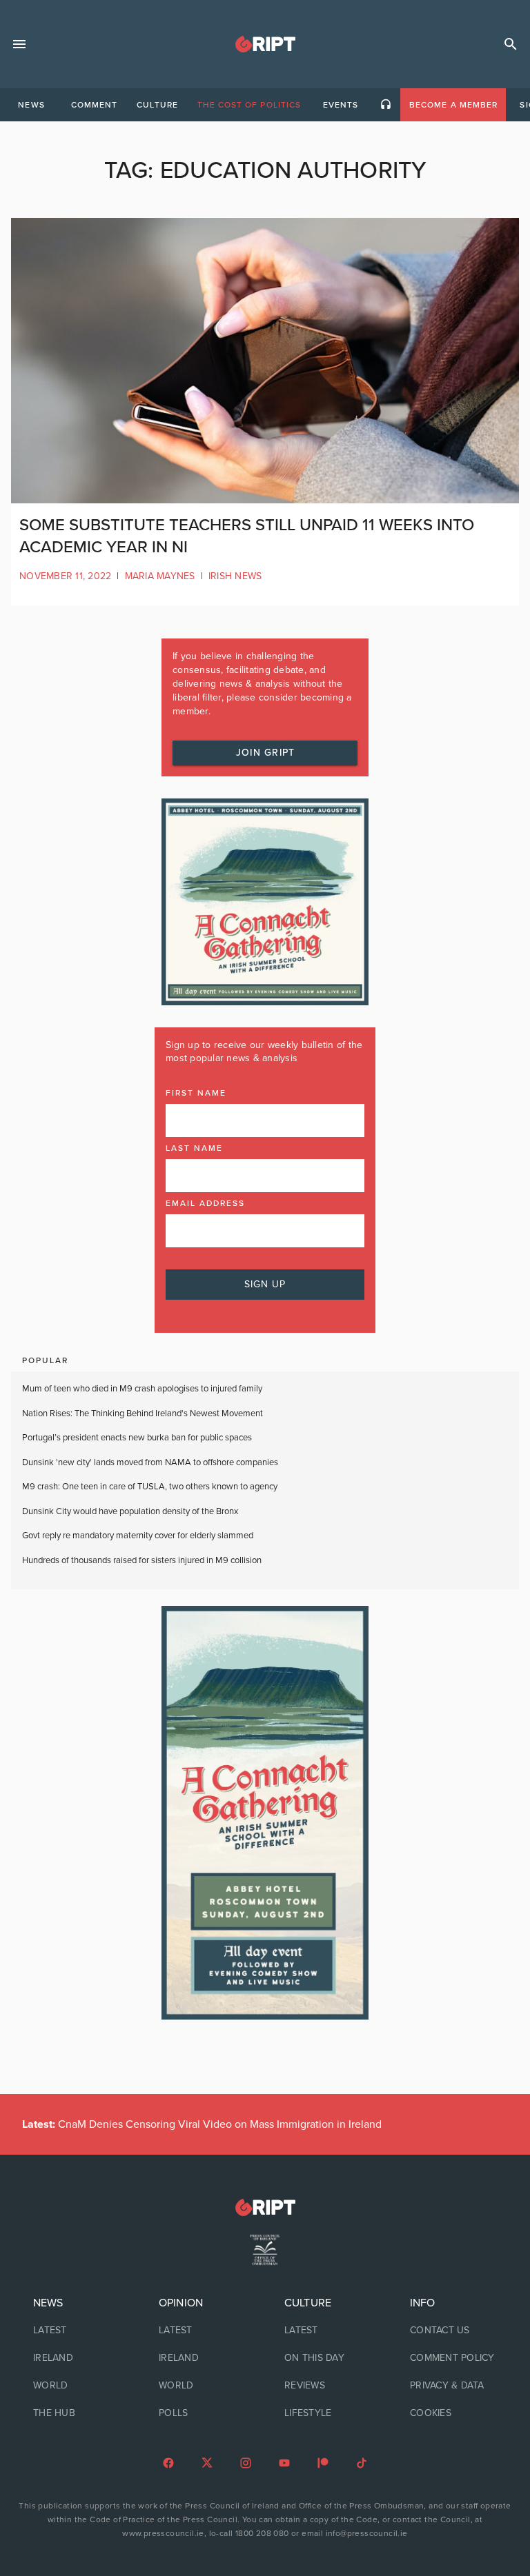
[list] (77, 2358)
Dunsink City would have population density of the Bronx (130, 1511)
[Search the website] (511, 44)
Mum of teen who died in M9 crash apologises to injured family (142, 1389)
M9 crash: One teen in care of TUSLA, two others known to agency (150, 1487)
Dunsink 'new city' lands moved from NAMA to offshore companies (150, 1462)
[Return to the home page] (265, 2207)
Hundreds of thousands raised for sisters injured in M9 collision (142, 1560)
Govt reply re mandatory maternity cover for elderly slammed (138, 1536)
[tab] (31, 105)
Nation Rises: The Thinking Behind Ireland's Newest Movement (143, 1413)
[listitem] (77, 2331)
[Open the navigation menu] (19, 44)
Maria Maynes (160, 576)
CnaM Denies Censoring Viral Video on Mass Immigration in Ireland (202, 2124)
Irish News (235, 576)
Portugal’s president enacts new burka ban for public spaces (137, 1438)
